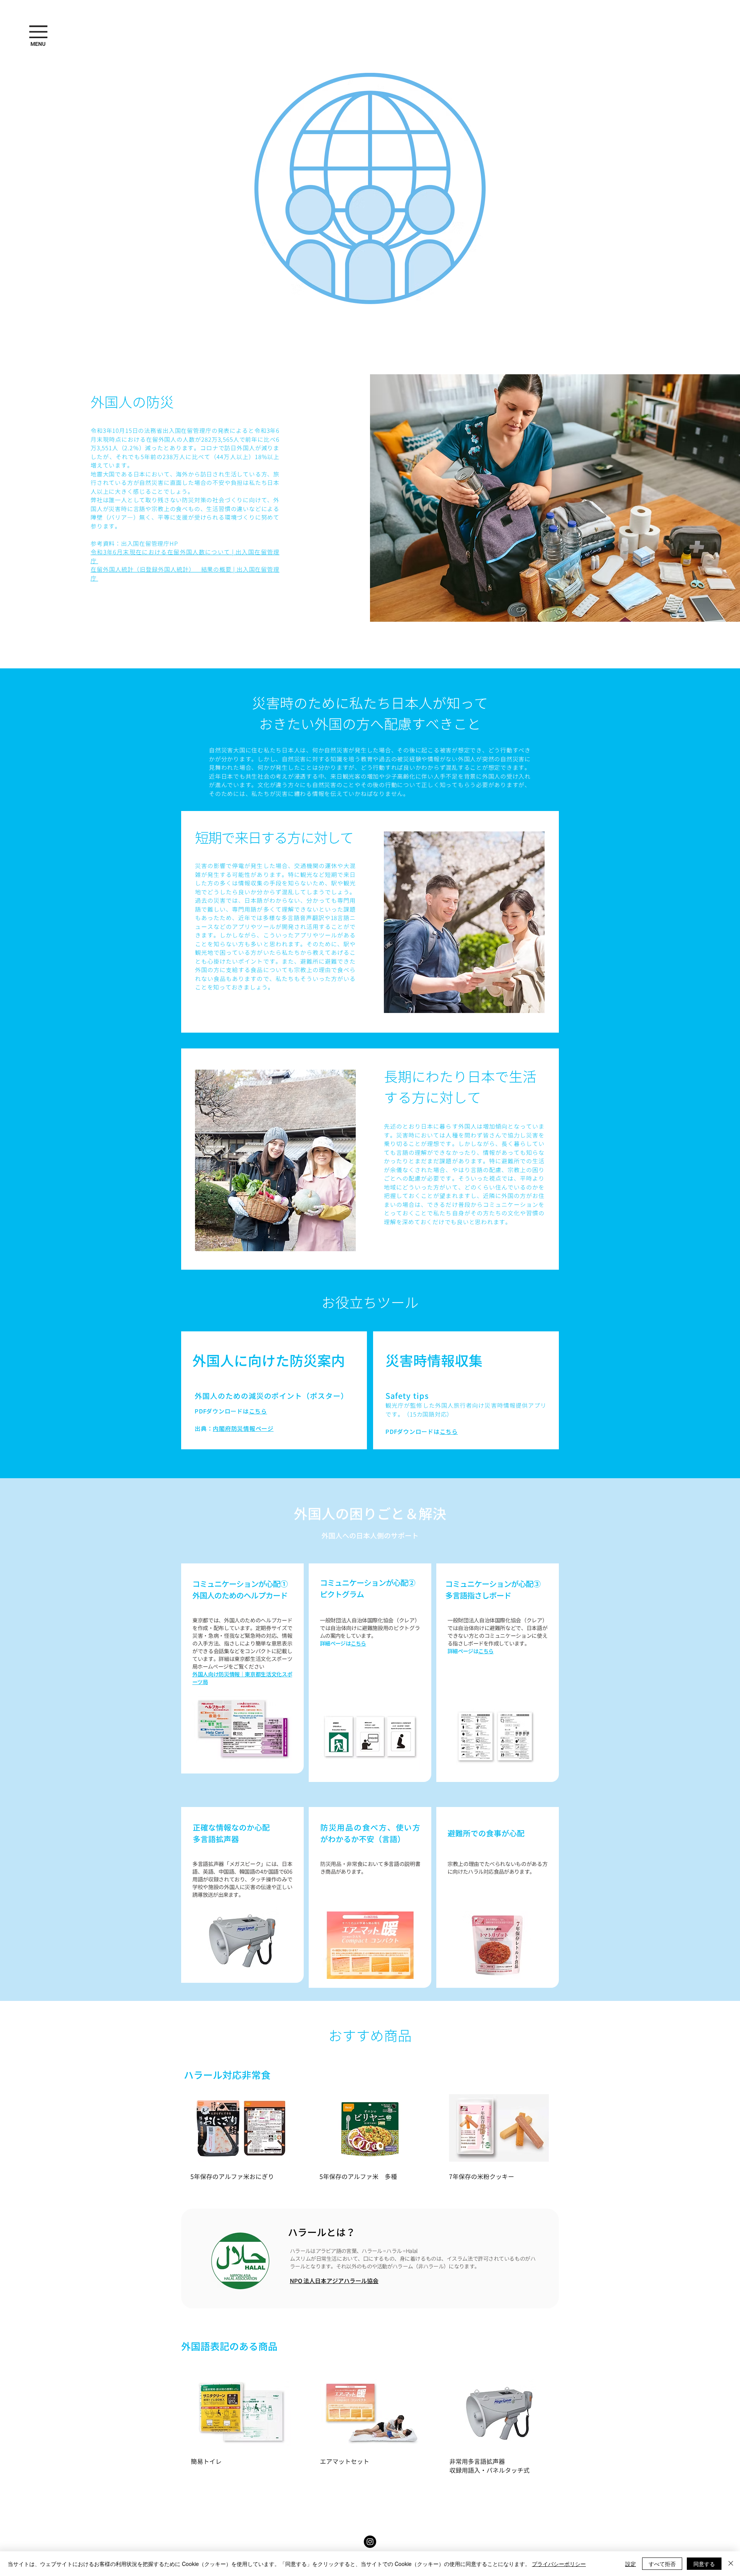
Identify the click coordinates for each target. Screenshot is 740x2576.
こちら (258, 1411)
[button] (38, 44)
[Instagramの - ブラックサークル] (370, 2542)
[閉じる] (731, 2564)
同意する (704, 2564)
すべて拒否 (662, 2564)
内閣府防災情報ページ (243, 1429)
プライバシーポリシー (559, 2564)
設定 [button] (631, 2564)
